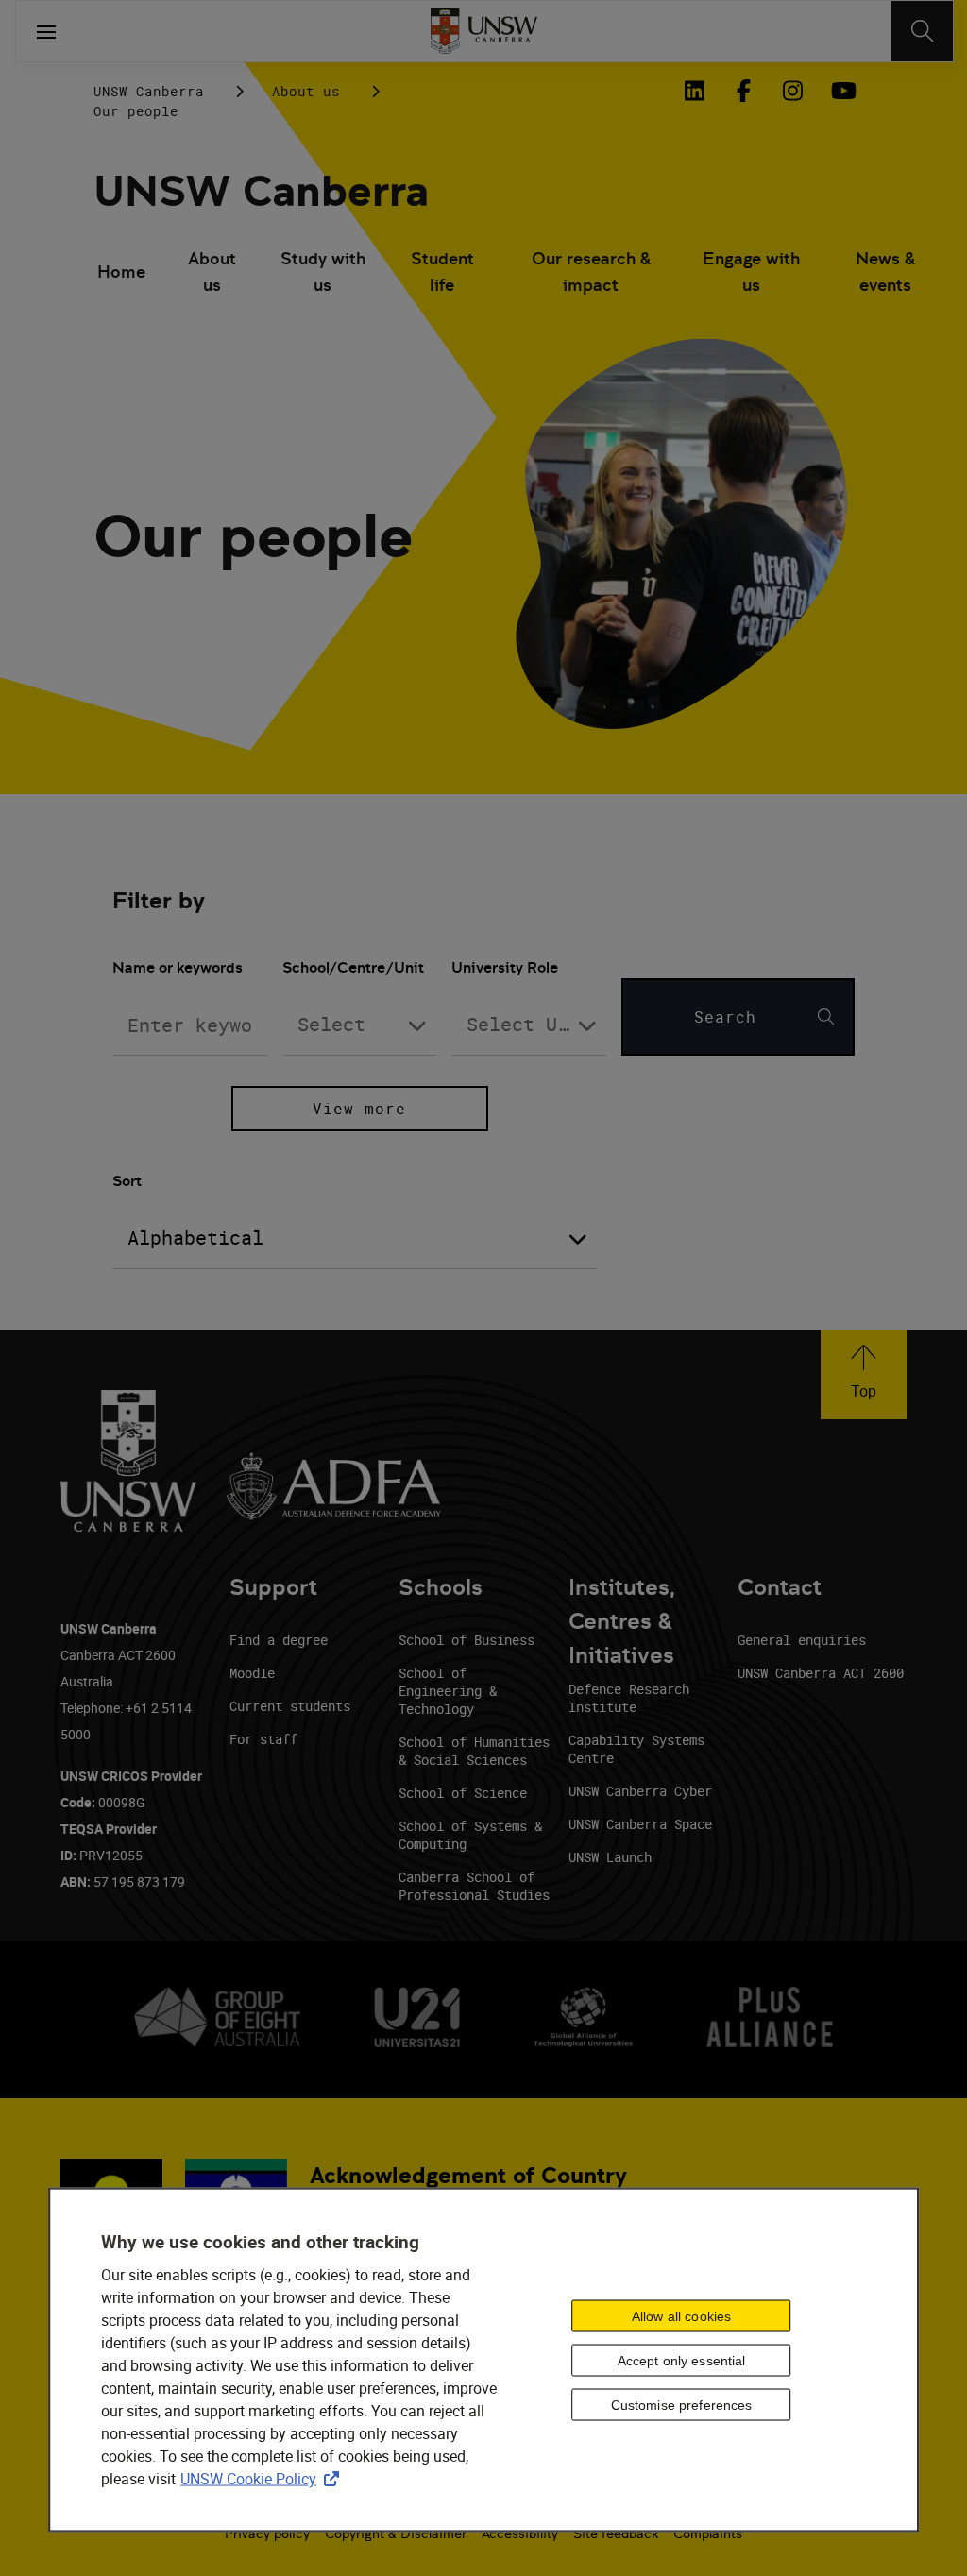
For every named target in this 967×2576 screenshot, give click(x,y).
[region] (483, 2360)
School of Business (467, 1640)
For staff (263, 1739)
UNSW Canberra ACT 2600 (821, 1673)
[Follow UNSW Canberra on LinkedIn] (694, 91)
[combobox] (360, 1025)
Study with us (323, 271)
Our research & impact (591, 271)
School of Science (463, 1793)
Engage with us (751, 271)
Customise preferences (682, 2404)
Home (121, 271)
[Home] (484, 31)
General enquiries (802, 1640)
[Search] (922, 31)
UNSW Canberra (149, 91)
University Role (505, 967)
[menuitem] (121, 274)
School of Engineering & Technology (448, 1691)
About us (306, 91)
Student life (442, 271)
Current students (290, 1706)
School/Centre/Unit (353, 967)
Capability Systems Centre (636, 1749)
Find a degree (279, 1640)
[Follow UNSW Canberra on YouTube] (841, 91)
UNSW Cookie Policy (263, 2479)
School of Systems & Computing (470, 1835)
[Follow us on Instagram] (792, 91)
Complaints (708, 2534)
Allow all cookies (681, 2315)
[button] (864, 1374)
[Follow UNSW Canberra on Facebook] (743, 91)
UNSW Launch (610, 1857)
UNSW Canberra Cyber (640, 1791)
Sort (127, 1181)
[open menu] (46, 31)
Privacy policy (267, 2534)
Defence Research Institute (629, 1698)
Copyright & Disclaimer (396, 2534)
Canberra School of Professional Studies (474, 1886)
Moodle (252, 1673)
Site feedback (616, 2534)
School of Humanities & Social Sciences (474, 1751)
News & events (885, 271)
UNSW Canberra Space (640, 1824)
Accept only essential (682, 2360)
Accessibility (520, 2534)
